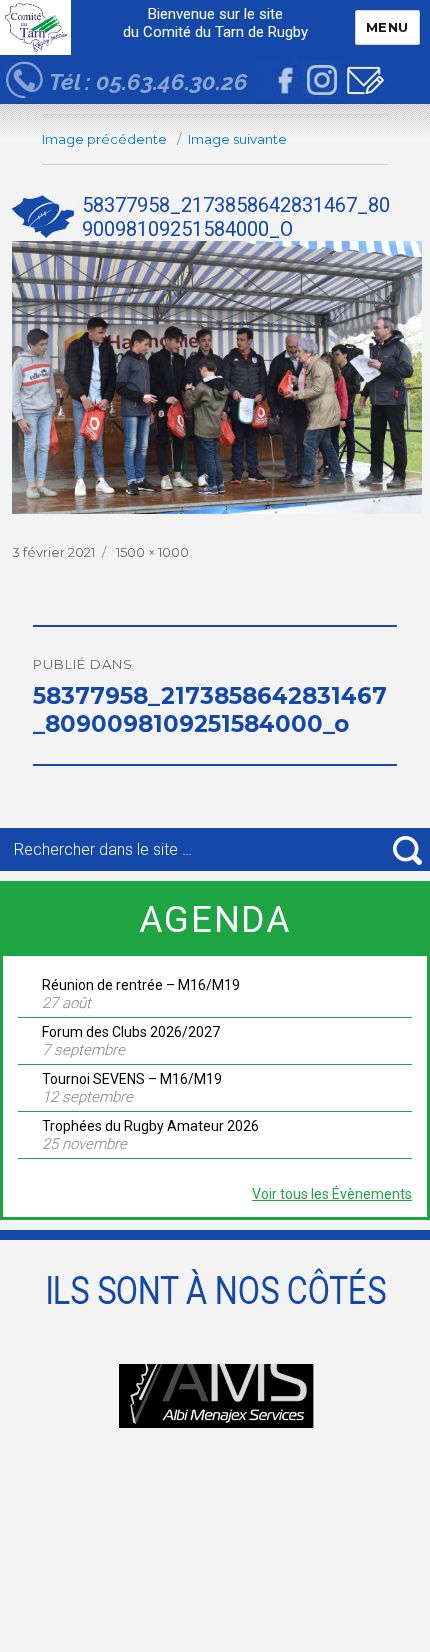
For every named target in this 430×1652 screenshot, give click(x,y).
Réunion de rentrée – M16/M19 (141, 985)
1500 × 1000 (152, 552)
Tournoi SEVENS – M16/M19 (132, 1079)
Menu (387, 27)
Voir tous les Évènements (332, 1194)
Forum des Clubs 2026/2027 (131, 1032)
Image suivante (237, 139)
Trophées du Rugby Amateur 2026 (150, 1126)
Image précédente (104, 139)
